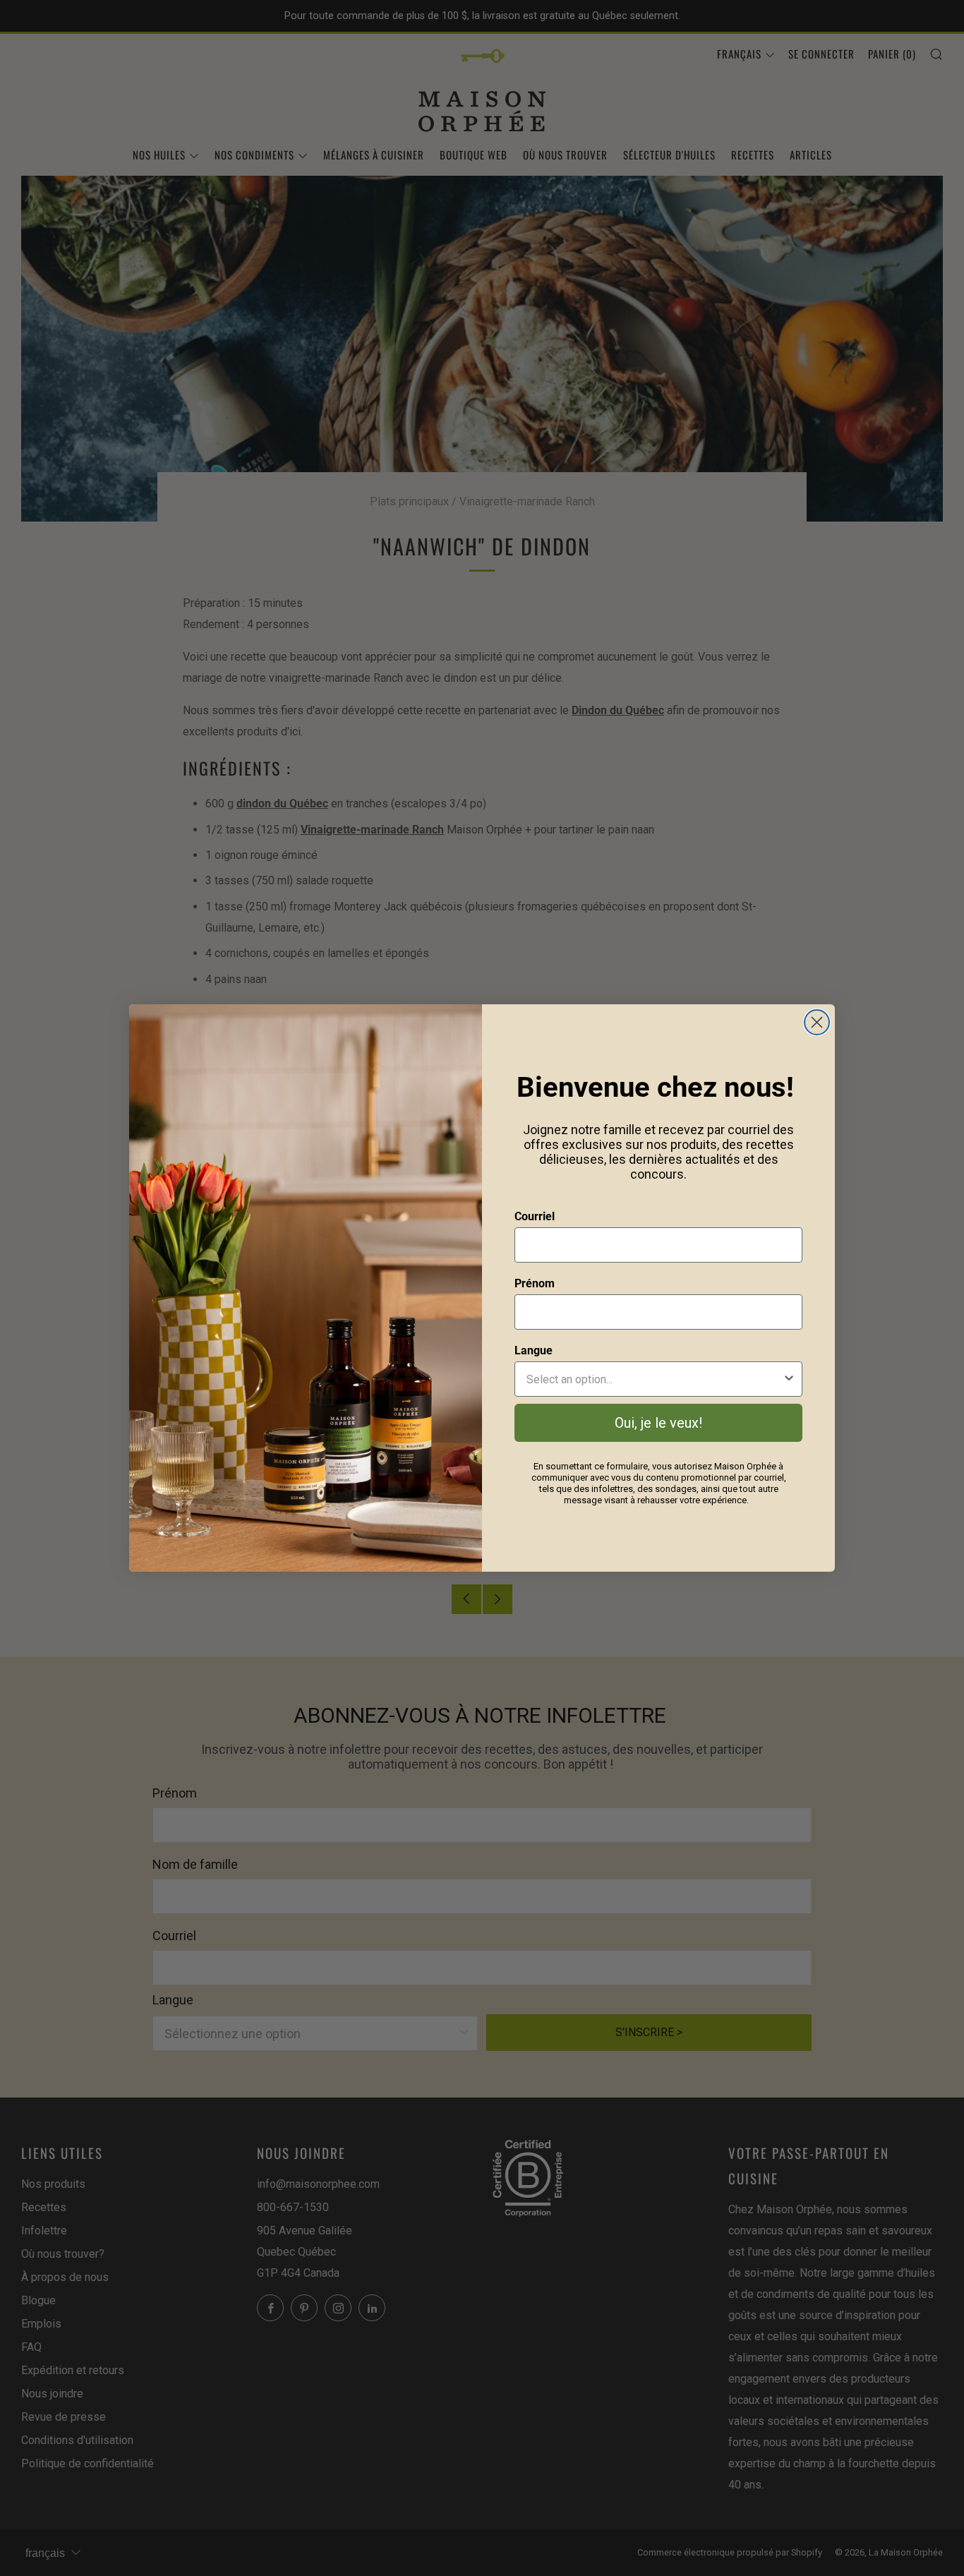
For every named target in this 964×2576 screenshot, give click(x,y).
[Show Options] (789, 1379)
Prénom (535, 1283)
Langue (534, 1350)
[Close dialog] (817, 1022)
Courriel (535, 1216)
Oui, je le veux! (658, 1423)
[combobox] (654, 1379)
